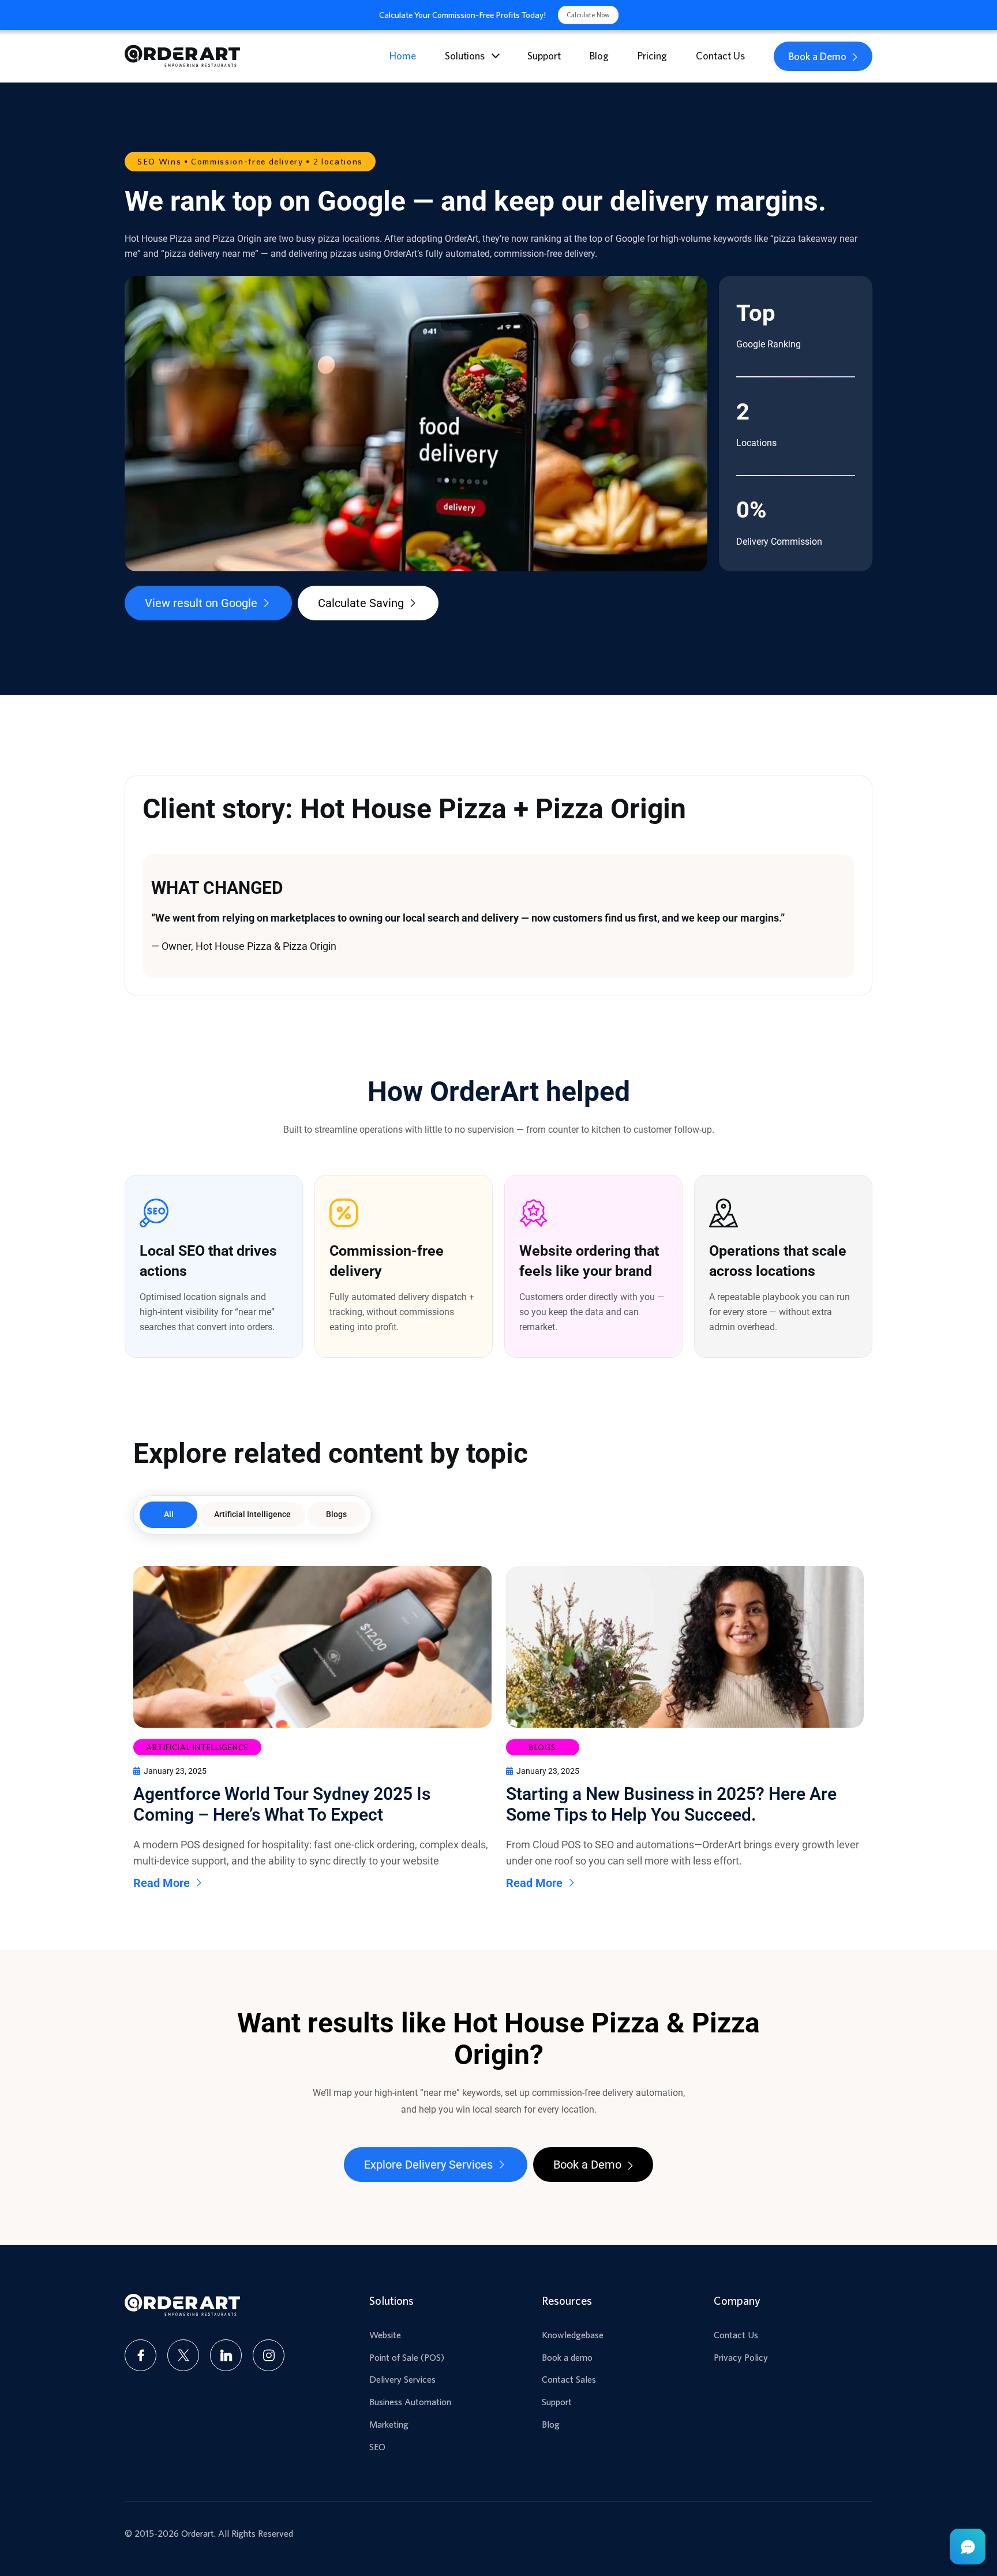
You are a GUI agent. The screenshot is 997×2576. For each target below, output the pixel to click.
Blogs (336, 1514)
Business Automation (410, 2402)
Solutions (465, 56)
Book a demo (567, 2357)
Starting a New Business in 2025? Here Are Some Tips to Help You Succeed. (671, 1804)
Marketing (389, 2424)
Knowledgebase (573, 2335)
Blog (599, 56)
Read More (162, 1883)
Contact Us (720, 56)
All (169, 1514)
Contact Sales (569, 2379)
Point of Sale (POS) (407, 2357)
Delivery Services (402, 2379)
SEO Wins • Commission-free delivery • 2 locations (250, 161)
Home (403, 56)
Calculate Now (588, 15)
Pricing (652, 56)
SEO (377, 2447)
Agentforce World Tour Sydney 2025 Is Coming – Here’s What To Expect (282, 1804)
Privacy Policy (741, 2357)
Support (544, 56)
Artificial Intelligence (252, 1514)
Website (385, 2335)
